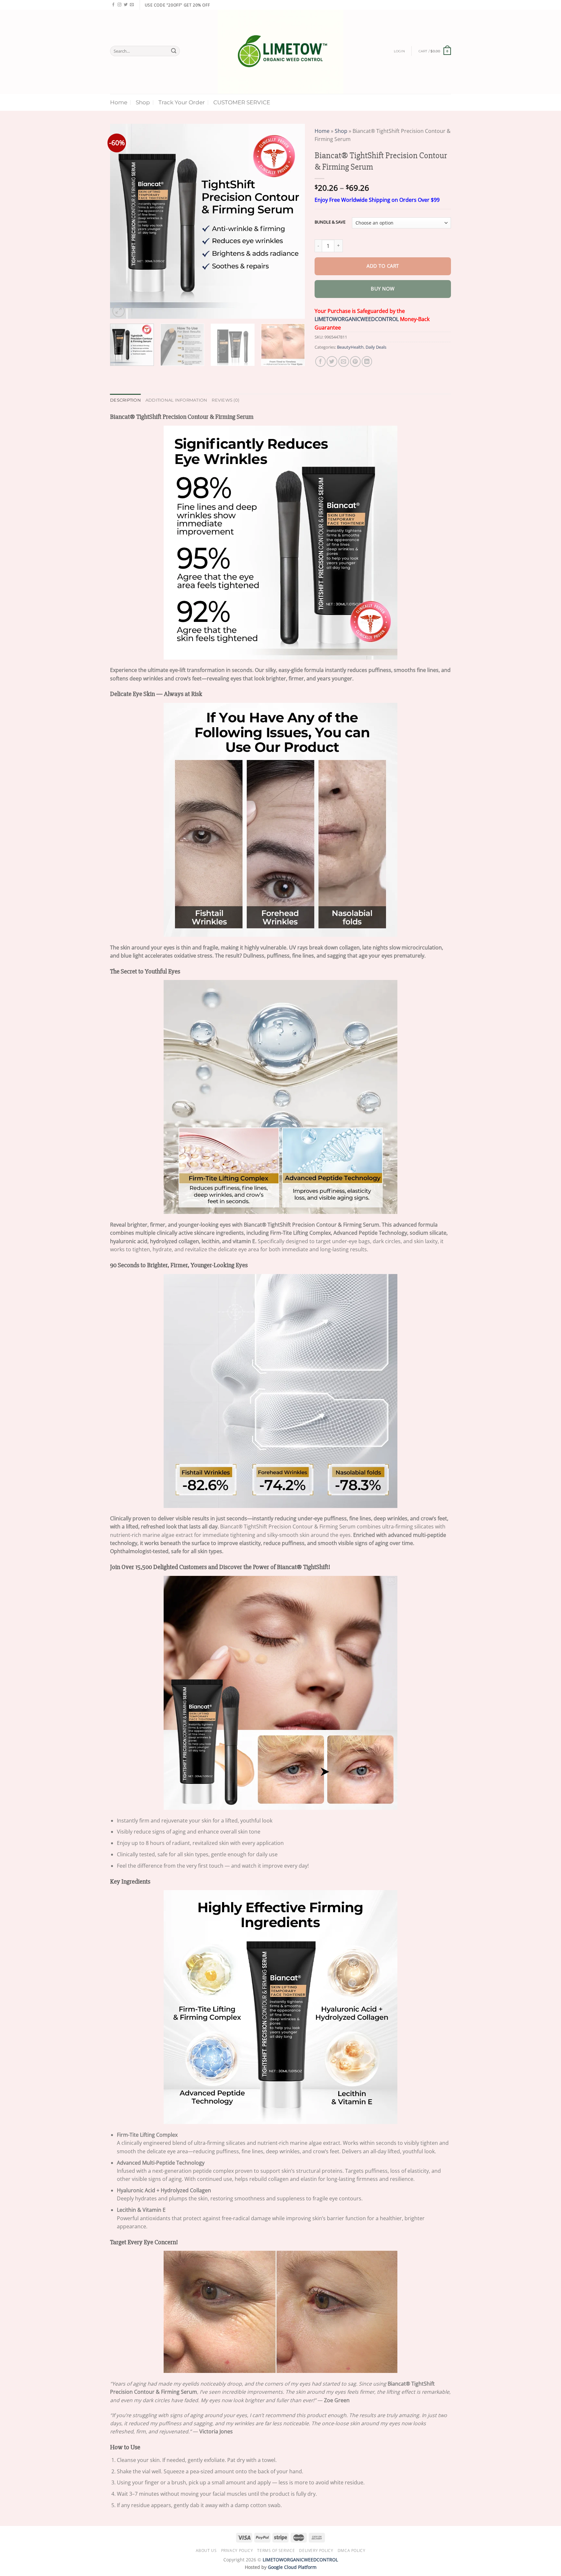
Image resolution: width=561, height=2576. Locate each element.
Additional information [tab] (176, 400)
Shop (143, 102)
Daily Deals (376, 347)
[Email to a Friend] (344, 361)
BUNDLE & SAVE (330, 222)
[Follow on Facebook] (113, 5)
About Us (206, 2550)
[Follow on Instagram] (119, 5)
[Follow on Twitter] (126, 5)
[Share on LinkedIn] (367, 361)
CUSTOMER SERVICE (242, 102)
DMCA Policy (352, 2550)
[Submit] (174, 51)
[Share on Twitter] (332, 361)
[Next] (293, 221)
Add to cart (383, 266)
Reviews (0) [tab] (225, 400)
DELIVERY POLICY (316, 2550)
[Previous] (122, 221)
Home (119, 102)
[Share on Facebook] (321, 361)
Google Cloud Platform (292, 2567)
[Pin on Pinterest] (355, 361)
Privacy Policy (237, 2550)
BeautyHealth (350, 347)
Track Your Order (182, 102)
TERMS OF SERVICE (276, 2550)
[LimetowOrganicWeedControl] (281, 52)
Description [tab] (125, 400)
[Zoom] (118, 311)
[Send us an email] (132, 5)
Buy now (383, 289)
